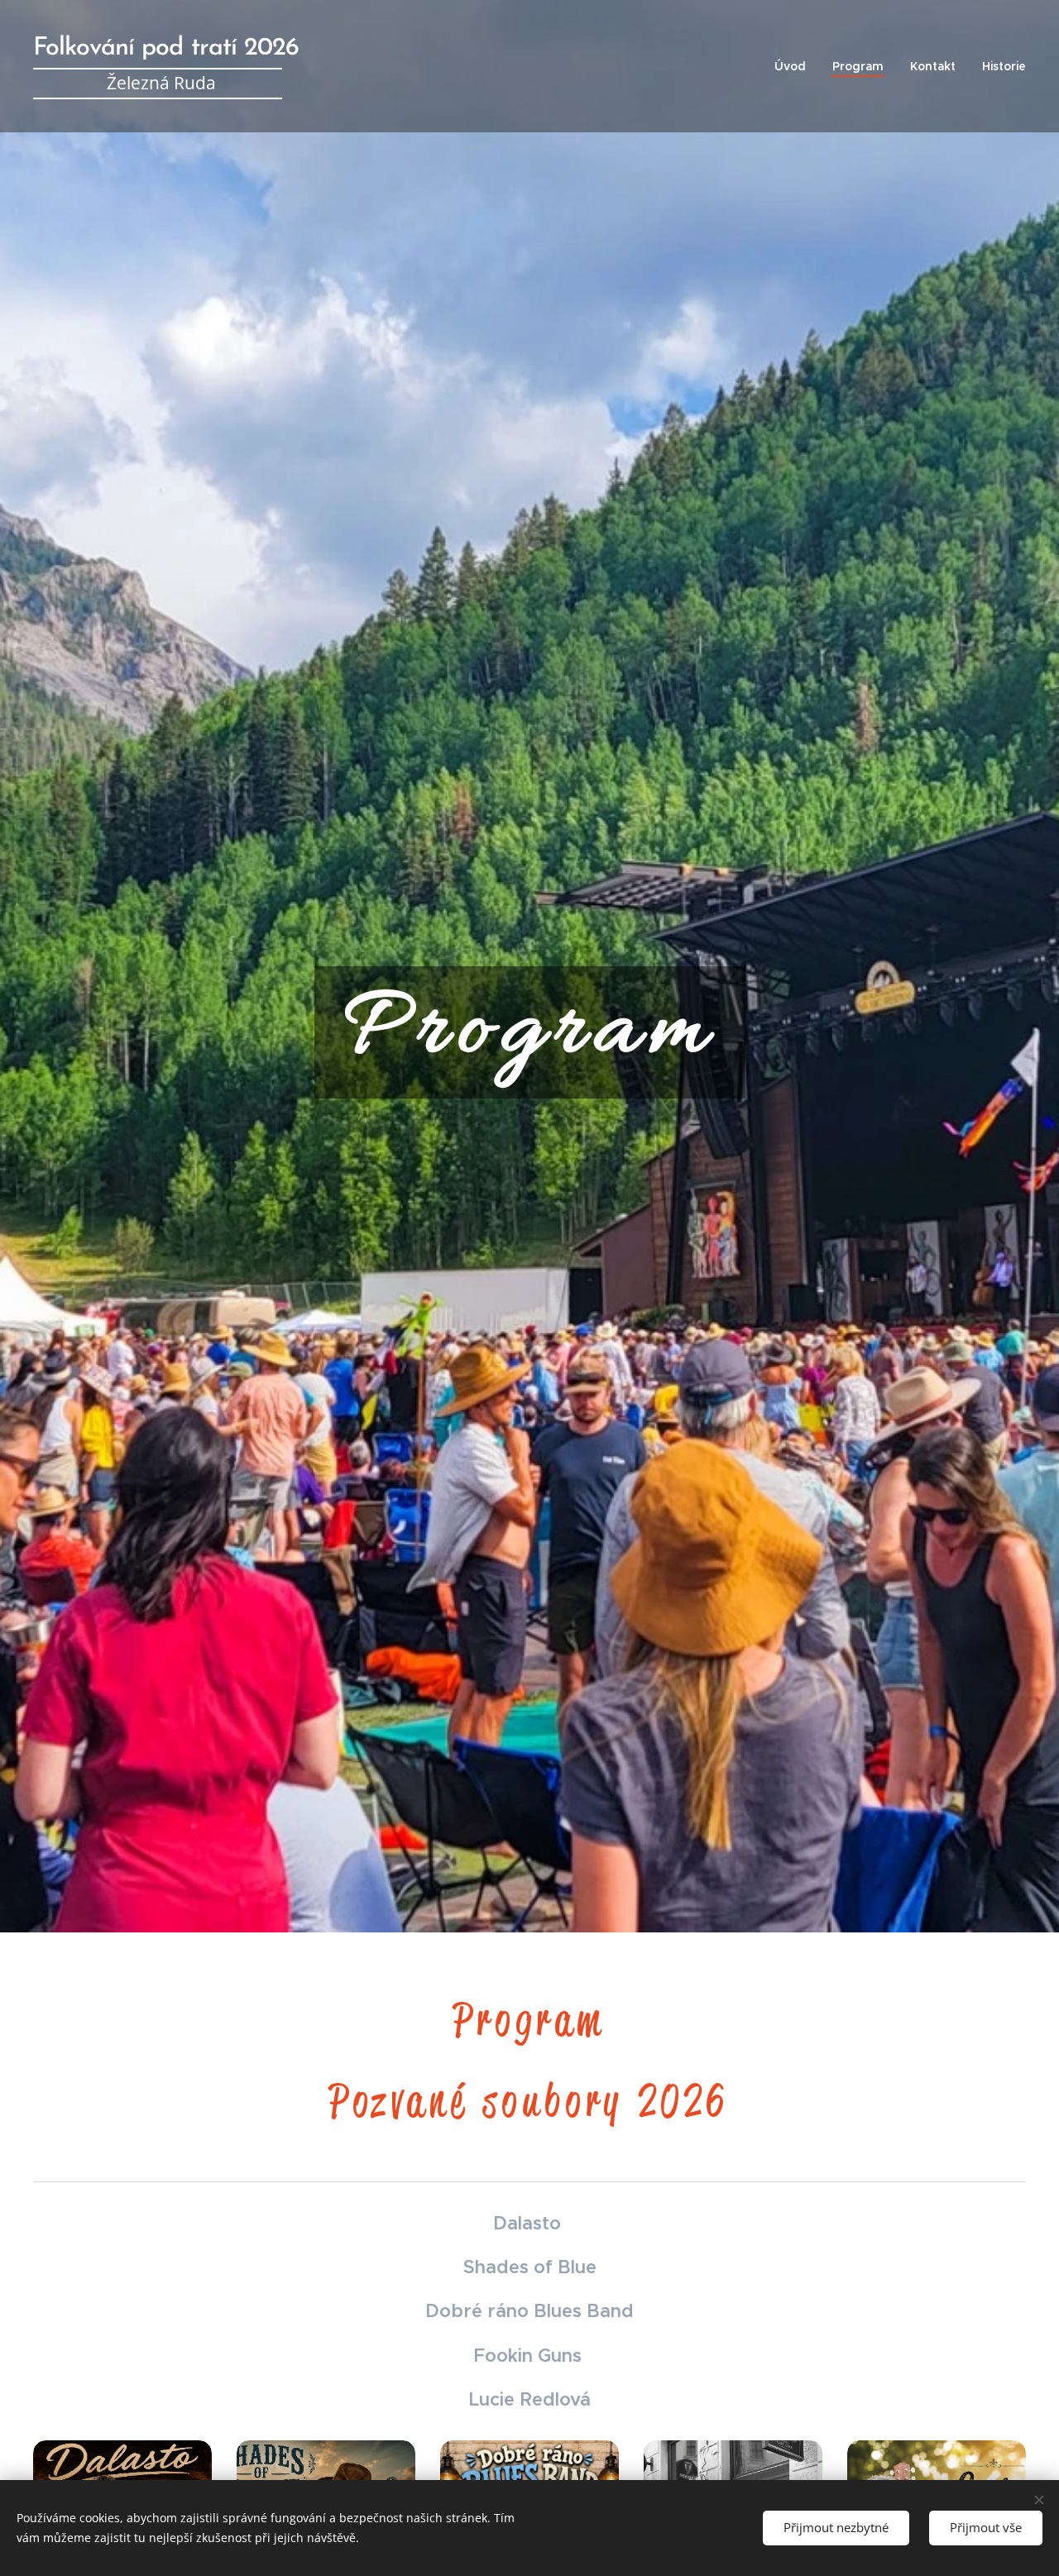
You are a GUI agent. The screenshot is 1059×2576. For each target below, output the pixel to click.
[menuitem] (795, 66)
